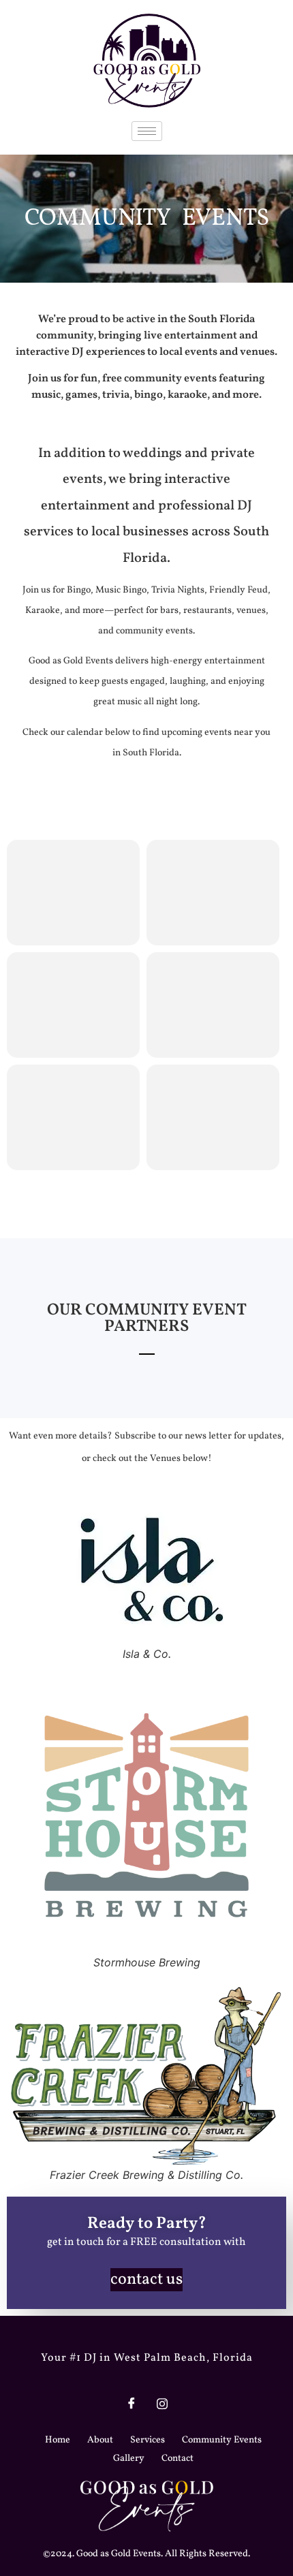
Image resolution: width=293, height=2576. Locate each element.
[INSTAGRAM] (162, 2403)
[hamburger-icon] (147, 131)
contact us (146, 2280)
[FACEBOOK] (132, 2403)
